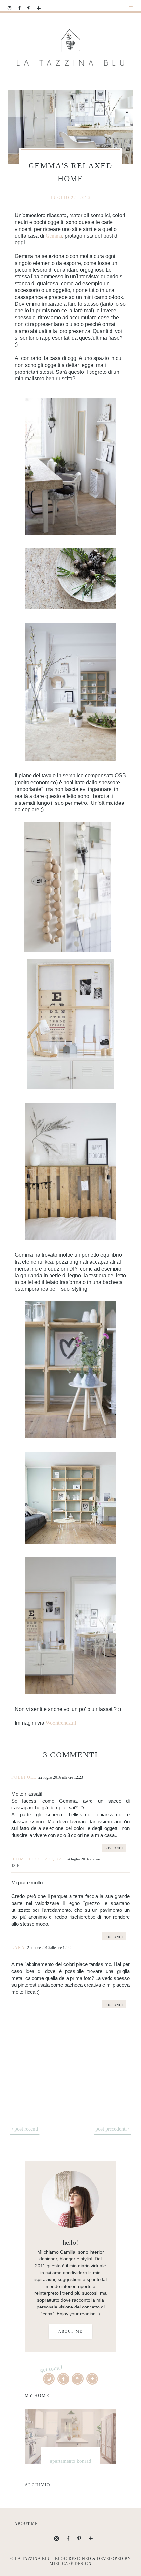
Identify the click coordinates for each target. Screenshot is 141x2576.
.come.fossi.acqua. (38, 1859)
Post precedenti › (112, 2129)
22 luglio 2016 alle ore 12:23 (61, 1777)
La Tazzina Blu (33, 2559)
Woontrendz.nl (61, 1723)
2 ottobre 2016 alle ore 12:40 (49, 1948)
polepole (24, 1777)
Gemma (54, 236)
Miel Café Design (71, 2564)
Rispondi (114, 1848)
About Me (70, 2331)
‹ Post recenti (25, 2129)
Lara (18, 1948)
